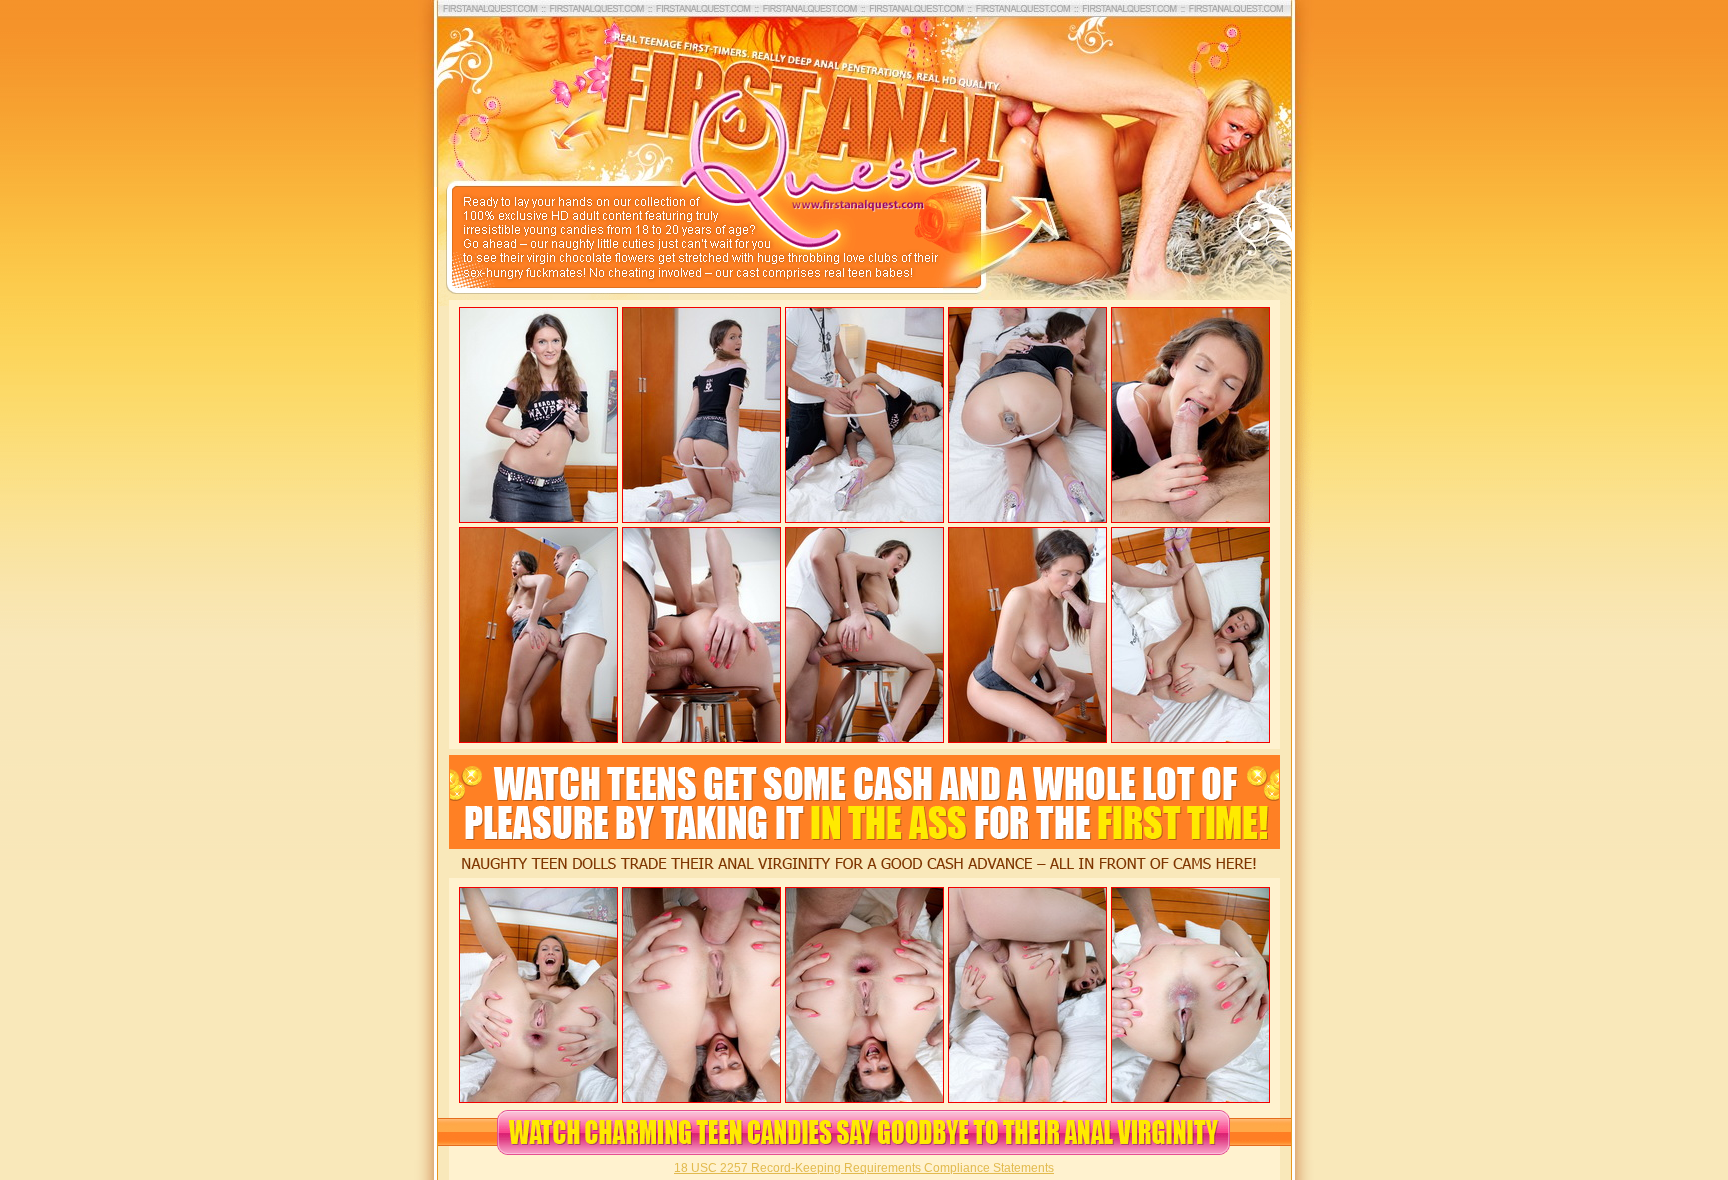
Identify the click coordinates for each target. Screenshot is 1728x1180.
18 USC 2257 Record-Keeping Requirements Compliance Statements (864, 1168)
